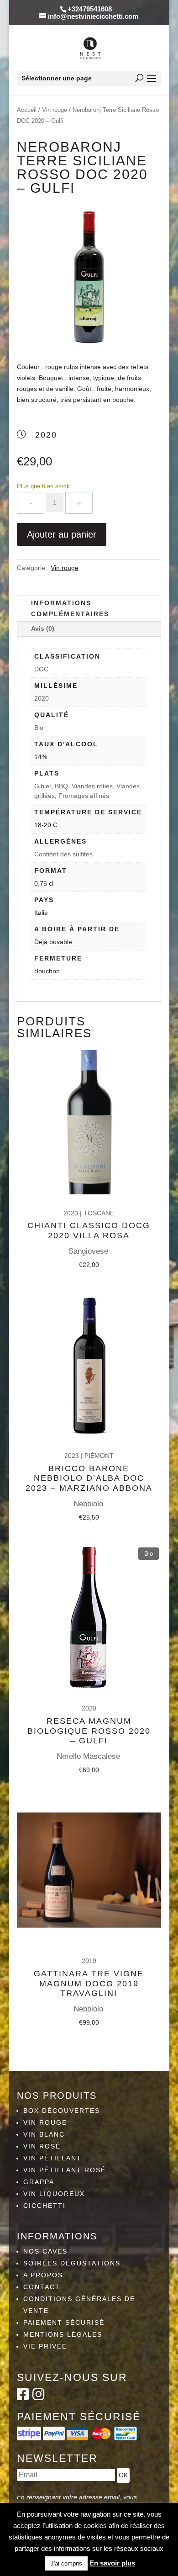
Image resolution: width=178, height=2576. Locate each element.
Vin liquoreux (54, 2194)
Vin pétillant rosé (65, 2170)
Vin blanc (44, 2134)
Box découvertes (62, 2111)
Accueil (27, 110)
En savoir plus (112, 2563)
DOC (41, 669)
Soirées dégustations (72, 2263)
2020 (42, 698)
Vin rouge (55, 110)
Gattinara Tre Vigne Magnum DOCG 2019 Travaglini (89, 1983)
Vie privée (45, 2346)
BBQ (61, 786)
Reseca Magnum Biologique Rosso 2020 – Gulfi (89, 1731)
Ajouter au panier (62, 534)
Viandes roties (92, 786)
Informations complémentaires (70, 608)
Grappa (39, 2182)
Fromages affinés (84, 796)
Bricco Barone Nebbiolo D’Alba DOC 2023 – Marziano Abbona (89, 1478)
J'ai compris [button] (66, 2563)
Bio (39, 728)
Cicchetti (44, 2206)
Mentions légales (63, 2334)
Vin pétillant (52, 2158)
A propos (43, 2275)
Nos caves (45, 2251)
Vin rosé (42, 2146)
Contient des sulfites (63, 854)
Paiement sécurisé (64, 2323)
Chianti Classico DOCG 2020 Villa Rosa (89, 1230)
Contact (42, 2287)
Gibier (43, 786)
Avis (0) (43, 628)
